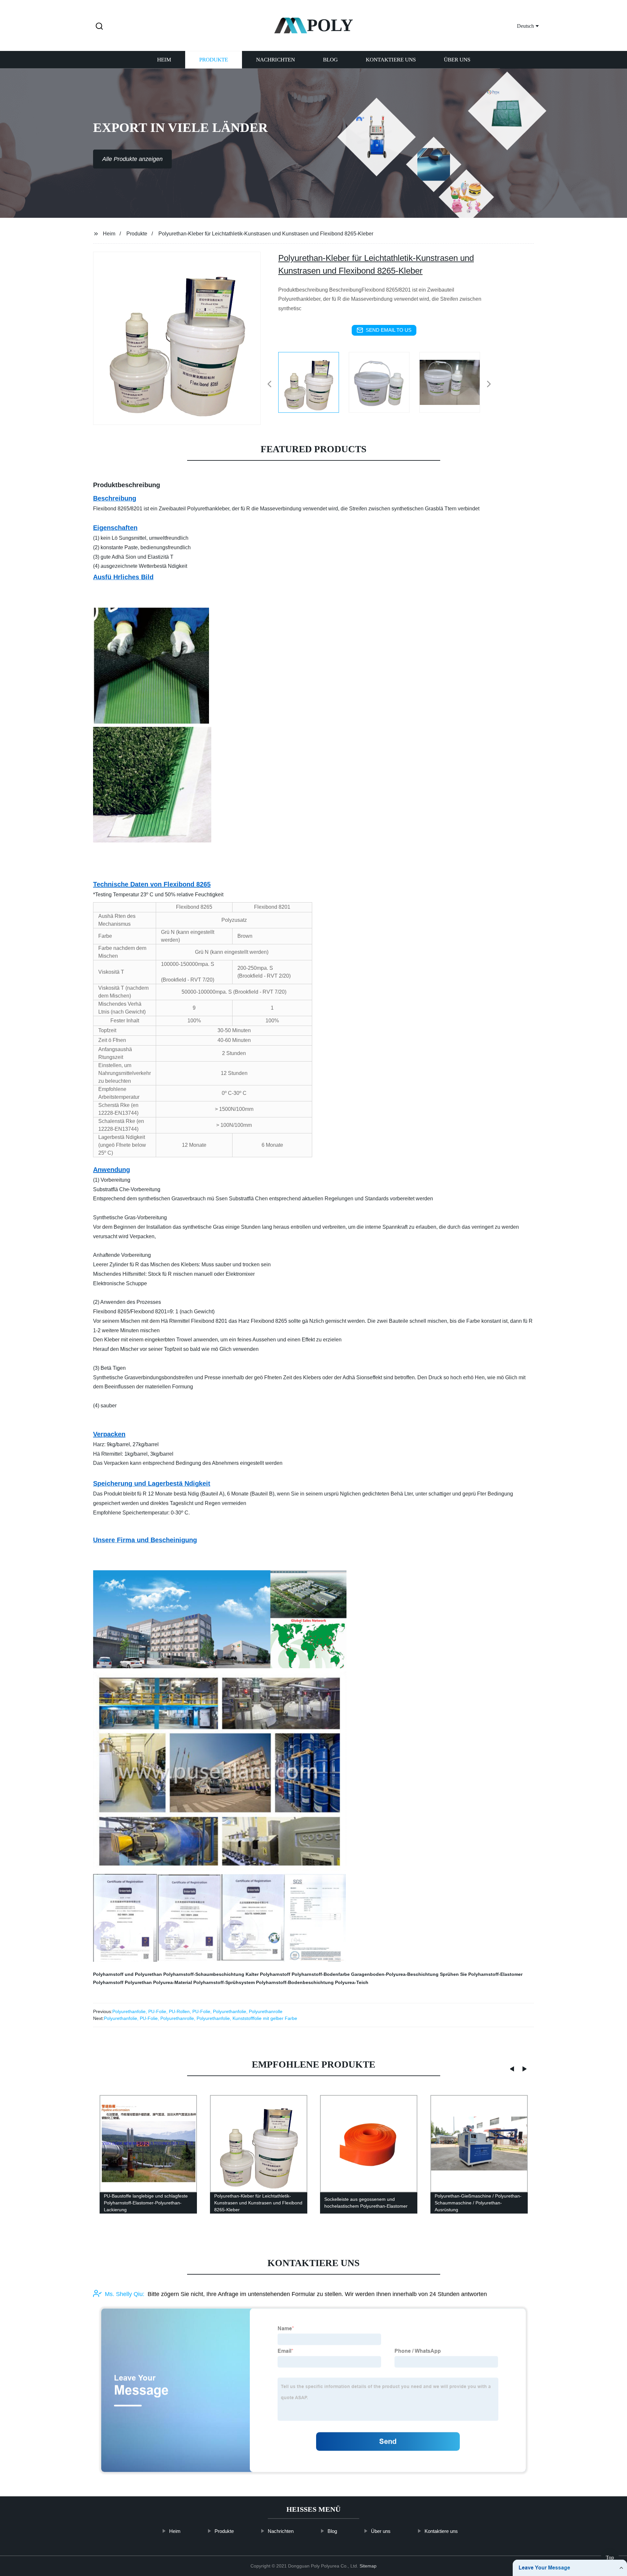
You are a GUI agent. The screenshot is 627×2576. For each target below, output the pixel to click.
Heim (164, 60)
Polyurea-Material (173, 1982)
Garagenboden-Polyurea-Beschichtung (395, 1974)
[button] (99, 27)
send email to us (389, 330)
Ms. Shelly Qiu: (125, 2294)
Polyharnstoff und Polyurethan (128, 1974)
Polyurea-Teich (352, 1982)
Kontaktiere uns (391, 60)
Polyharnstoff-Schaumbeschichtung (204, 1974)
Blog (330, 60)
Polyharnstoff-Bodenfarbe (321, 1974)
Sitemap (368, 2566)
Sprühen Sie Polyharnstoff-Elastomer (481, 1974)
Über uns (457, 60)
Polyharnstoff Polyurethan (122, 1982)
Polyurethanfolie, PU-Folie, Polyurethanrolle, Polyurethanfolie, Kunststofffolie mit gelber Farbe (201, 2018)
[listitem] (313, 381)
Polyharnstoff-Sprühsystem (224, 1982)
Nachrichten (275, 60)
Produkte (214, 60)
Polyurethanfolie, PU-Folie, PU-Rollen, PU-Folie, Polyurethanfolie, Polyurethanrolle (197, 2011)
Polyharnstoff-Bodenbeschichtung (295, 1982)
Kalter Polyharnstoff (268, 1974)
